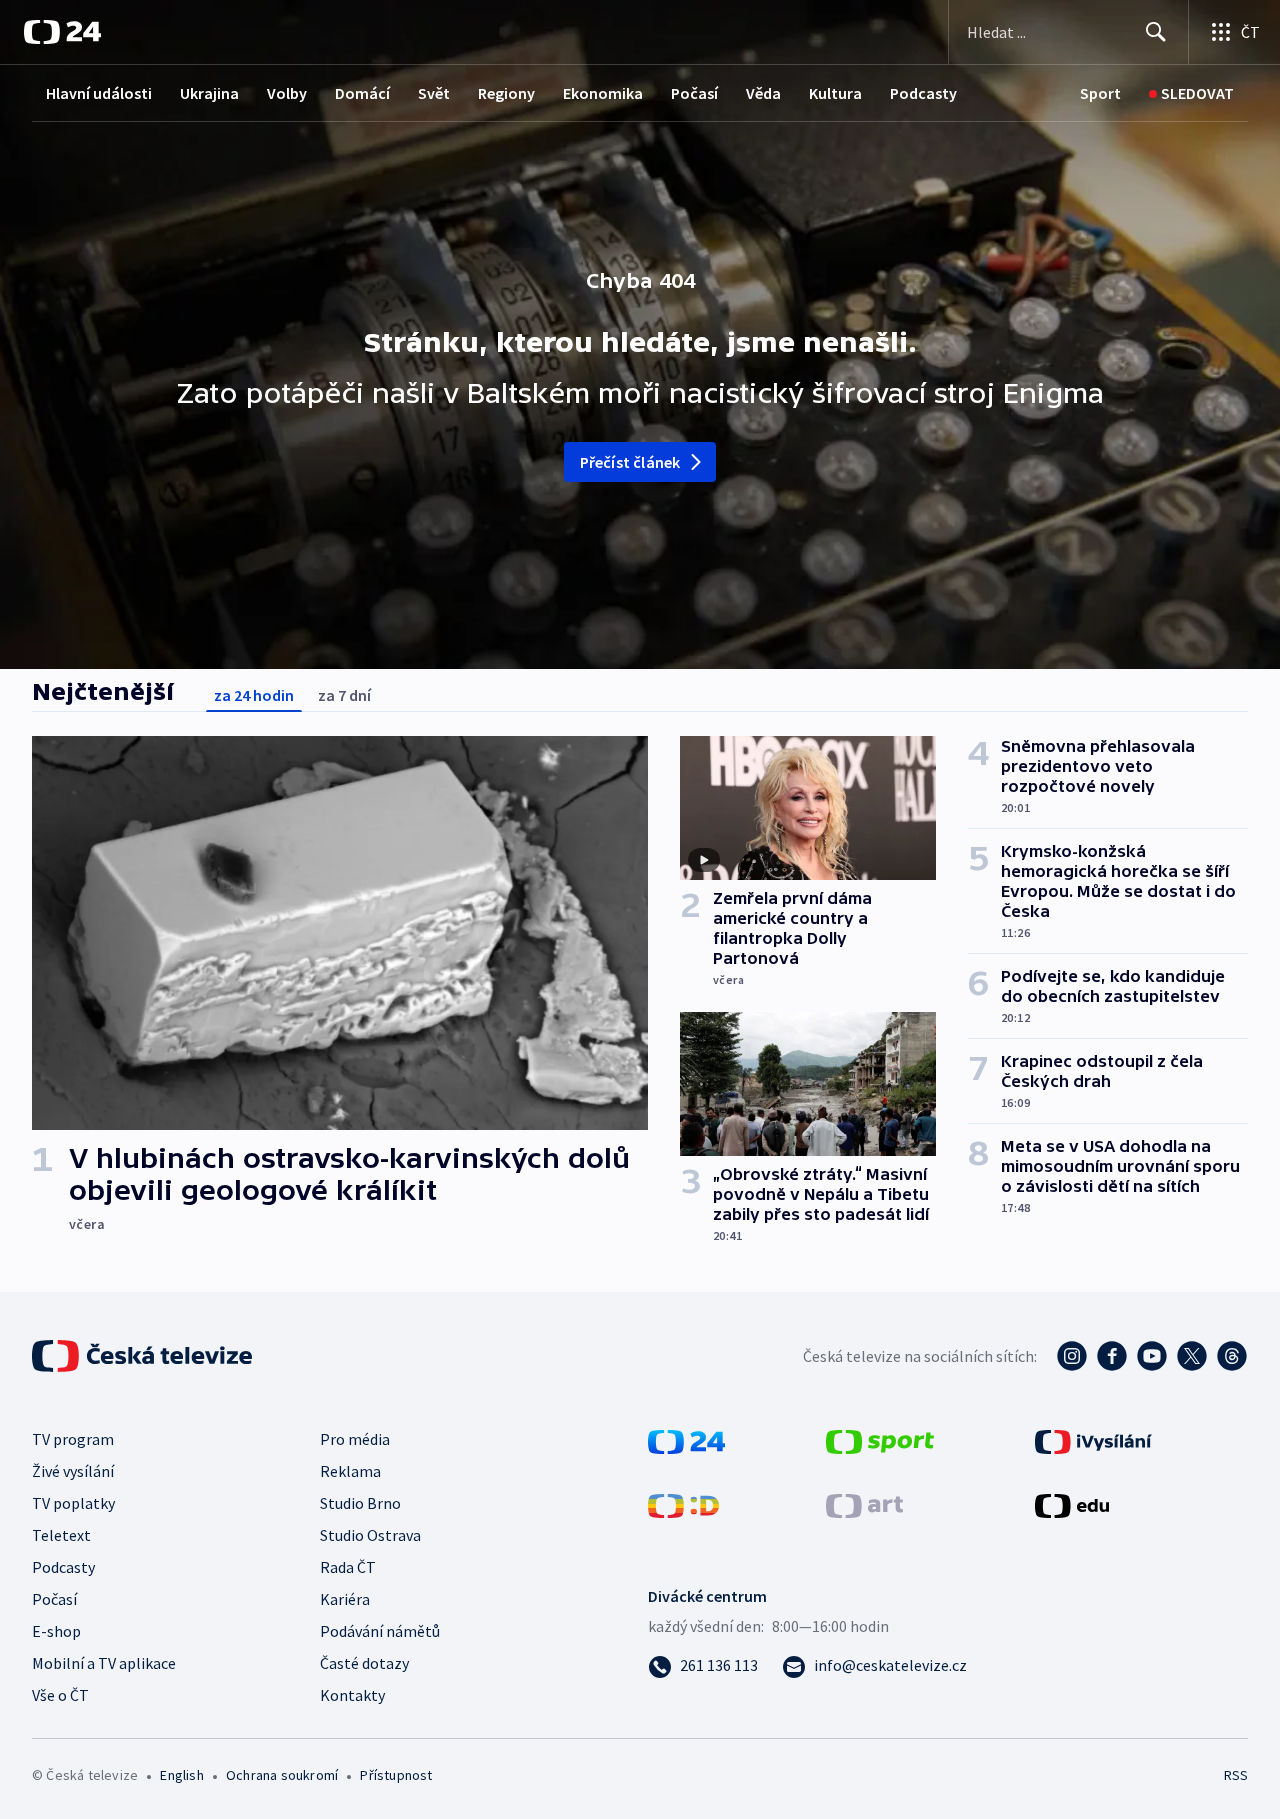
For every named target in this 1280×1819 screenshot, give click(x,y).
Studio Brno (360, 1503)
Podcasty (923, 93)
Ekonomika (603, 93)
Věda (763, 93)
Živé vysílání (73, 1471)
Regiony (506, 93)
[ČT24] (62, 32)
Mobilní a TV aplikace (104, 1663)
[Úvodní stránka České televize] (144, 1356)
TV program (73, 1439)
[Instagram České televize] (1072, 1356)
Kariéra (345, 1599)
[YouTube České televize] (1152, 1356)
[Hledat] (1156, 32)
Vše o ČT (60, 1695)
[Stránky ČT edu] (1072, 1504)
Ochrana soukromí (282, 1775)
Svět (434, 93)
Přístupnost (396, 1775)
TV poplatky (73, 1503)
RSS (1236, 1775)
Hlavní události (99, 93)
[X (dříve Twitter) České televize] (1192, 1356)
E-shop (56, 1631)
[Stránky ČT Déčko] (683, 1504)
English (181, 1775)
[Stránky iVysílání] (1093, 1440)
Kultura (835, 93)
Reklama (350, 1471)
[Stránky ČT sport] (880, 1440)
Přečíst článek (630, 462)
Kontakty (352, 1695)
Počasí (694, 93)
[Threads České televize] (1232, 1356)
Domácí (362, 93)
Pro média (355, 1439)
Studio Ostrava (370, 1535)
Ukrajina (209, 93)
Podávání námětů (380, 1631)
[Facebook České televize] (1112, 1356)
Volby (287, 93)
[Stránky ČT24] (686, 1440)
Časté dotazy (364, 1663)
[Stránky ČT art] (864, 1504)
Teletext (61, 1535)
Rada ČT (348, 1567)
